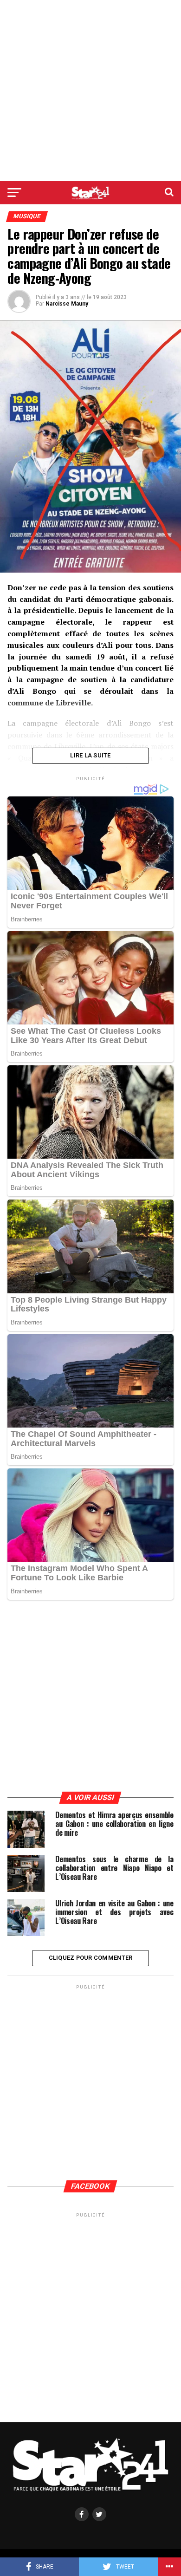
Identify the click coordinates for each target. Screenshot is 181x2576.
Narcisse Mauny (67, 304)
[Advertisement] (90, 91)
